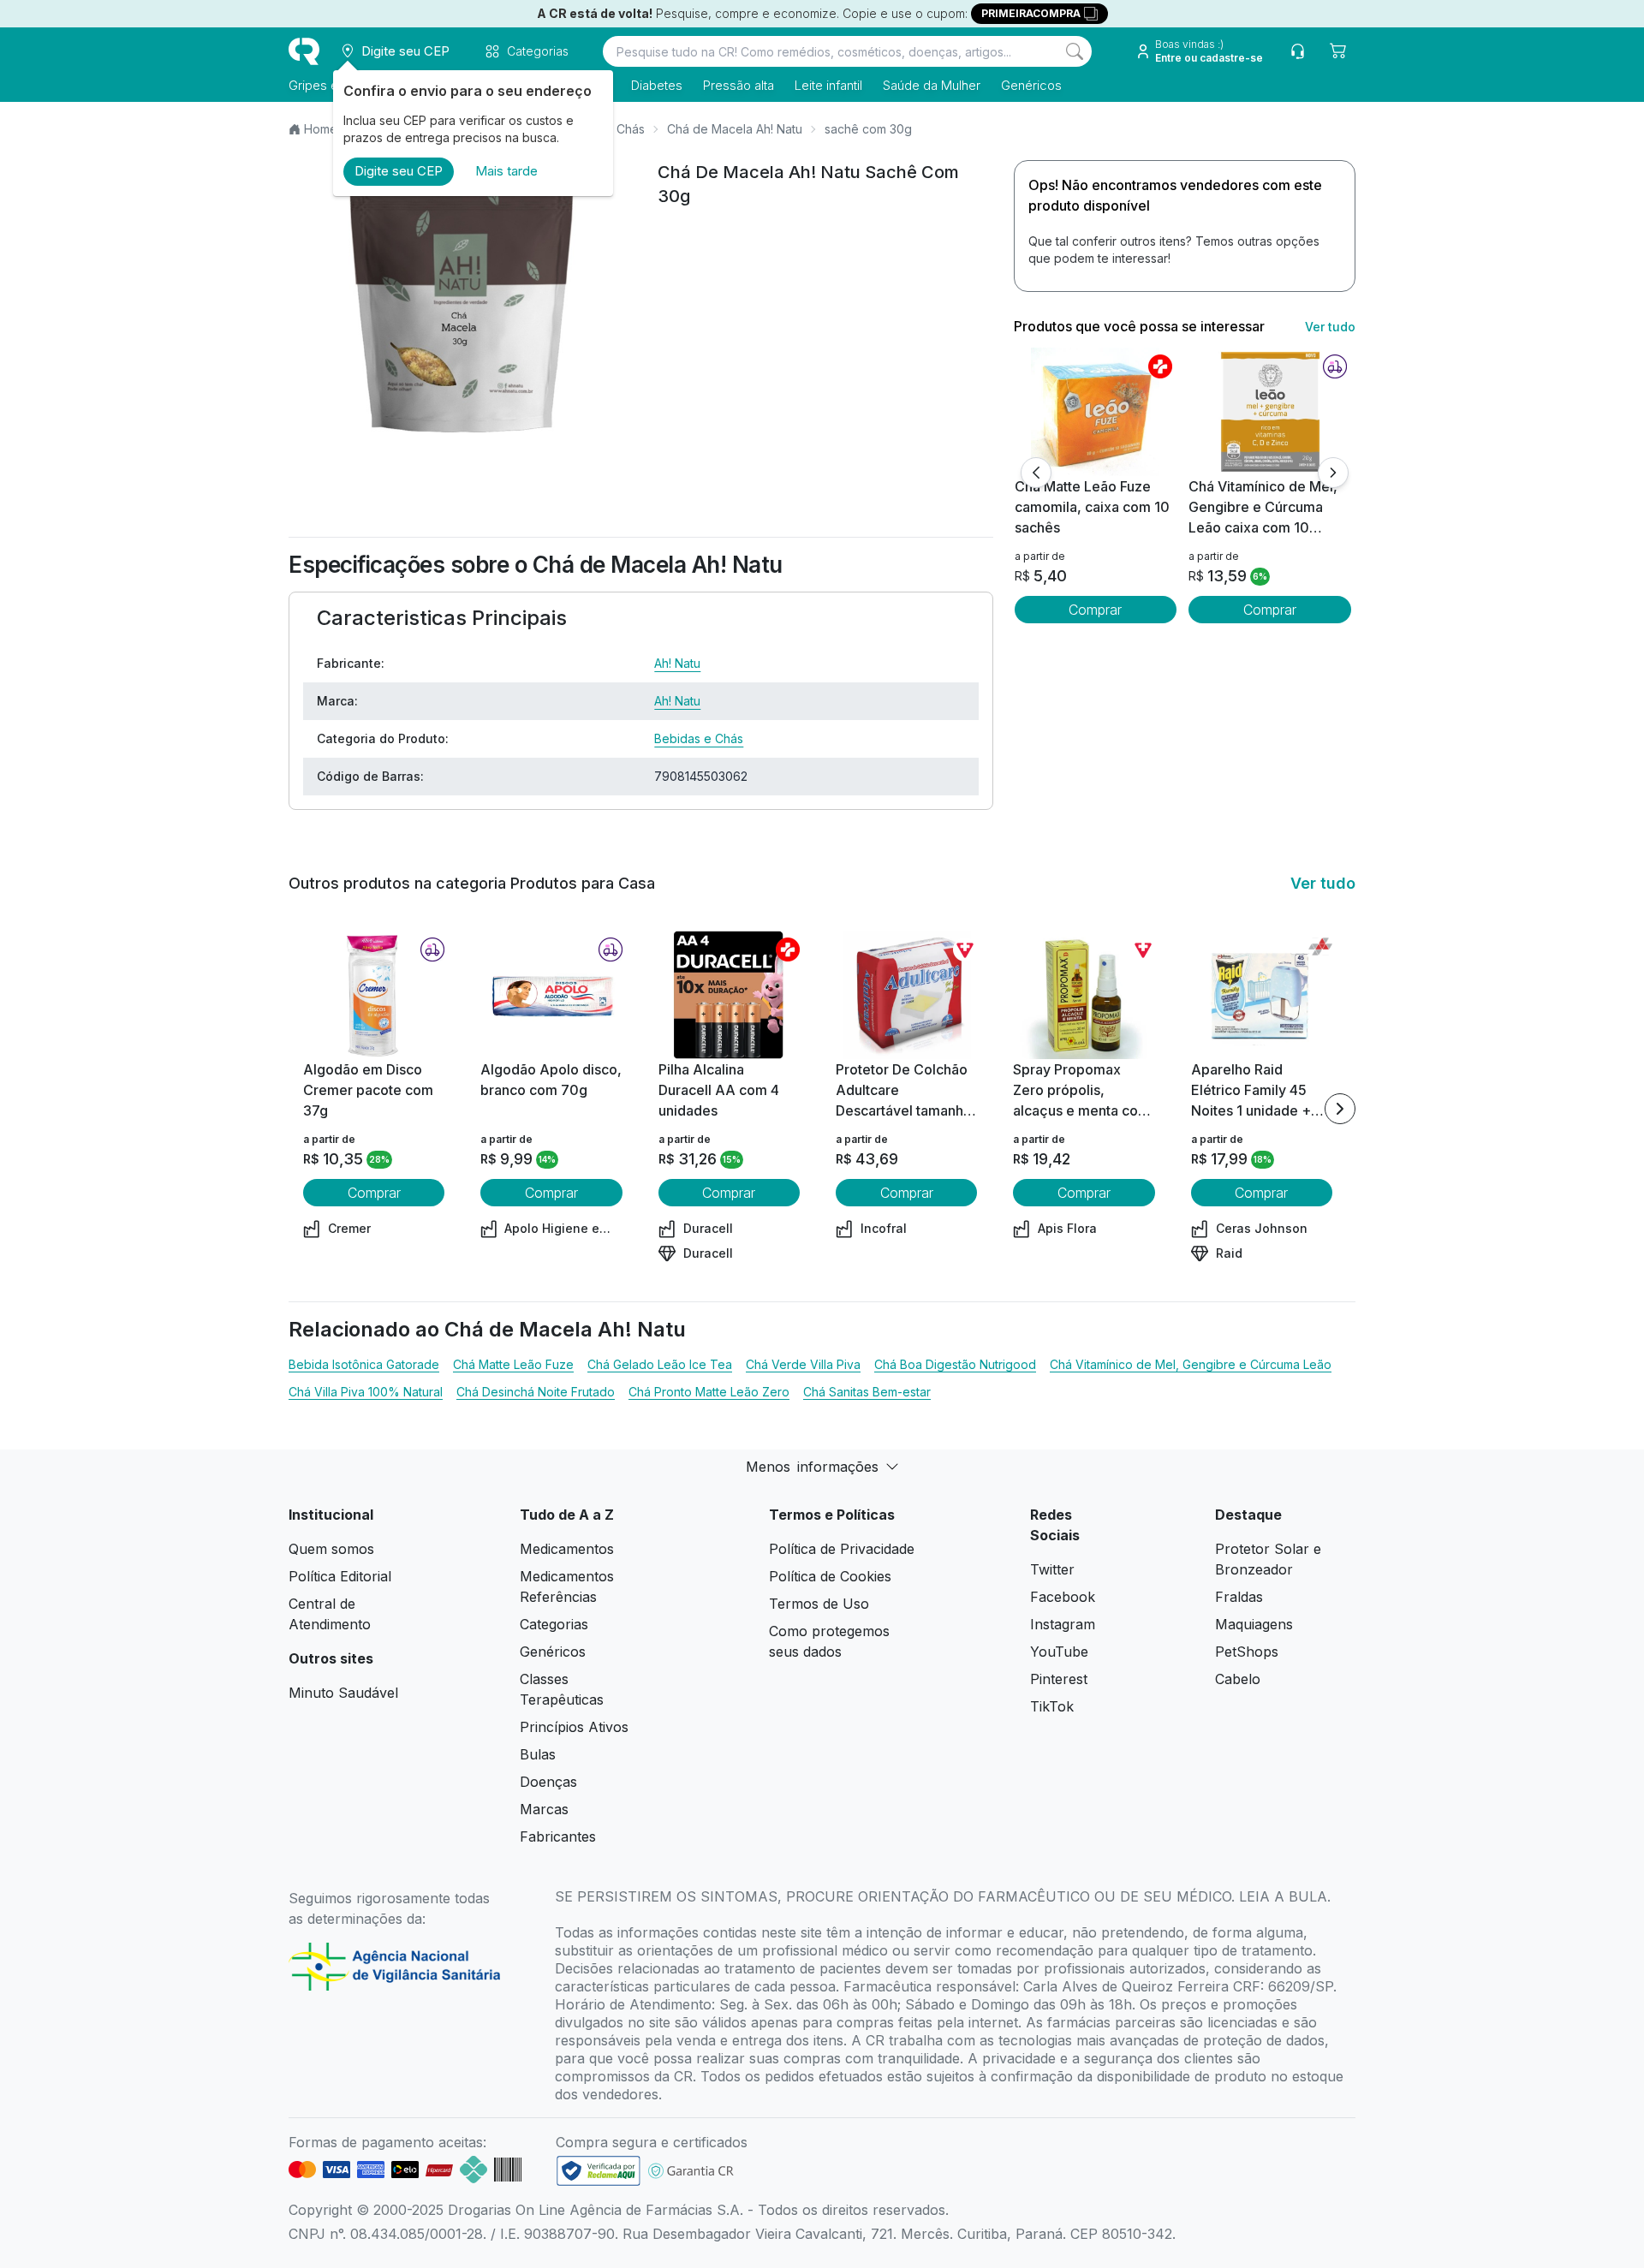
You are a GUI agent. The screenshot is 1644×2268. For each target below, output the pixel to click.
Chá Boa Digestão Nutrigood (955, 1364)
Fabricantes (558, 1836)
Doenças (548, 1782)
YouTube (1059, 1652)
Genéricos (1031, 85)
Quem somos (331, 1549)
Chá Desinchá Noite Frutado (536, 1392)
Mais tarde (506, 171)
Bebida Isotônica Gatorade (364, 1364)
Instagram (1063, 1624)
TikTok (1052, 1706)
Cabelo (1238, 1679)
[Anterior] (1036, 473)
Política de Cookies (830, 1576)
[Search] (1075, 51)
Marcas (544, 1809)
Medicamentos (567, 1549)
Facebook (1063, 1597)
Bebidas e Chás (699, 738)
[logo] (304, 51)
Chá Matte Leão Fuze (513, 1364)
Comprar (1095, 610)
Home (321, 129)
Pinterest (1059, 1679)
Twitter (1052, 1569)
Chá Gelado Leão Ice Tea (660, 1364)
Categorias (554, 1624)
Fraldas (1239, 1597)
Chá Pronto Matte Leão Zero (709, 1392)
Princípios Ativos (574, 1727)
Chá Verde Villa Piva (803, 1364)
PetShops (1247, 1652)
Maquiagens (1254, 1624)
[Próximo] (1333, 473)
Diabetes (657, 85)
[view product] (1095, 412)
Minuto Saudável (343, 1693)
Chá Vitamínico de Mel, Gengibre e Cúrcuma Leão (1191, 1364)
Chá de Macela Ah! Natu (735, 129)
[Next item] (1340, 1109)
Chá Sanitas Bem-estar (867, 1392)
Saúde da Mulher (932, 85)
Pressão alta (739, 85)
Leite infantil (828, 85)
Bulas (538, 1754)
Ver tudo (1330, 327)
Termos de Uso (819, 1604)
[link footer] (599, 2171)
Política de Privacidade (842, 1549)
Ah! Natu (677, 663)
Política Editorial (340, 1576)
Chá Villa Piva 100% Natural (366, 1392)
